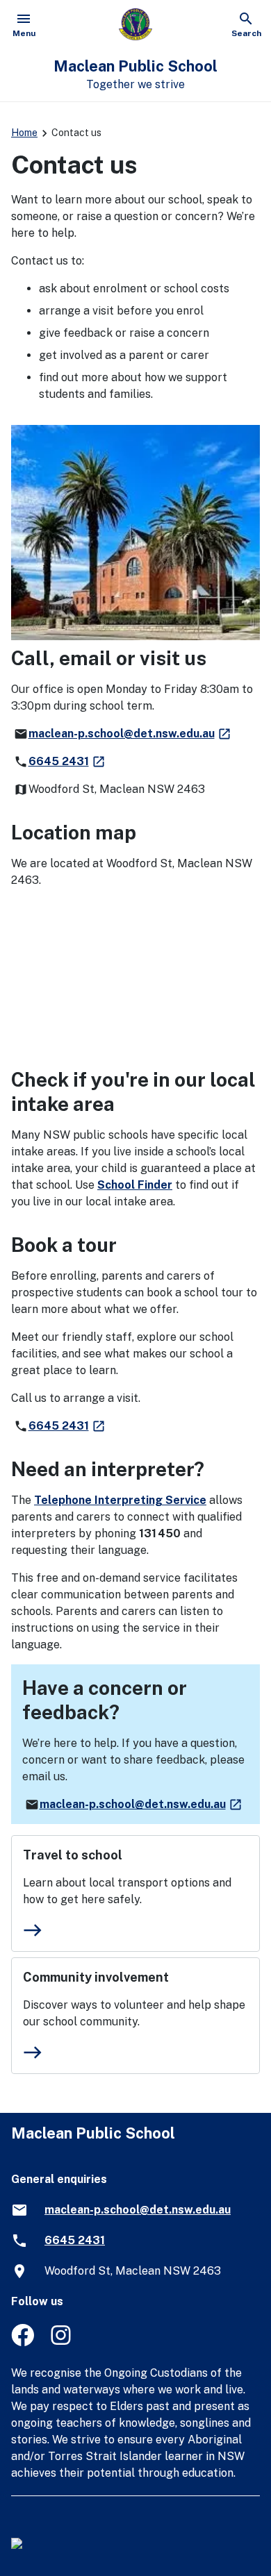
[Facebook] (23, 2342)
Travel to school (73, 1855)
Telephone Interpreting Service (120, 1500)
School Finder (135, 1185)
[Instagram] (62, 2342)
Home (24, 133)
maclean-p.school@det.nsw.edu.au (130, 734)
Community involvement (96, 1977)
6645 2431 (67, 761)
